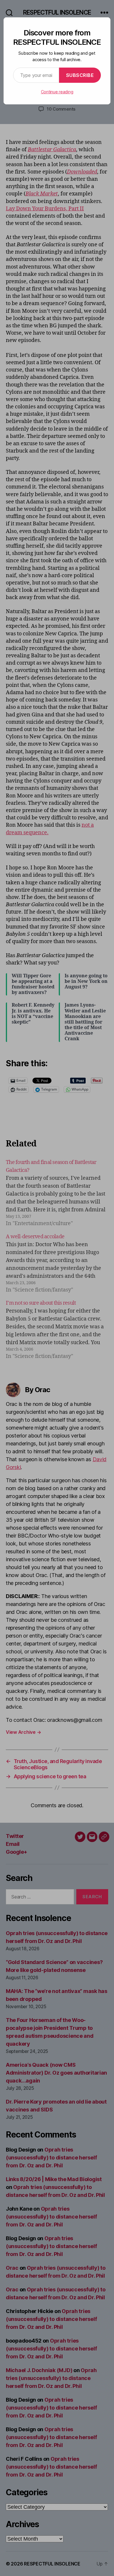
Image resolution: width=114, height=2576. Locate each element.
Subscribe (80, 75)
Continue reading (57, 92)
